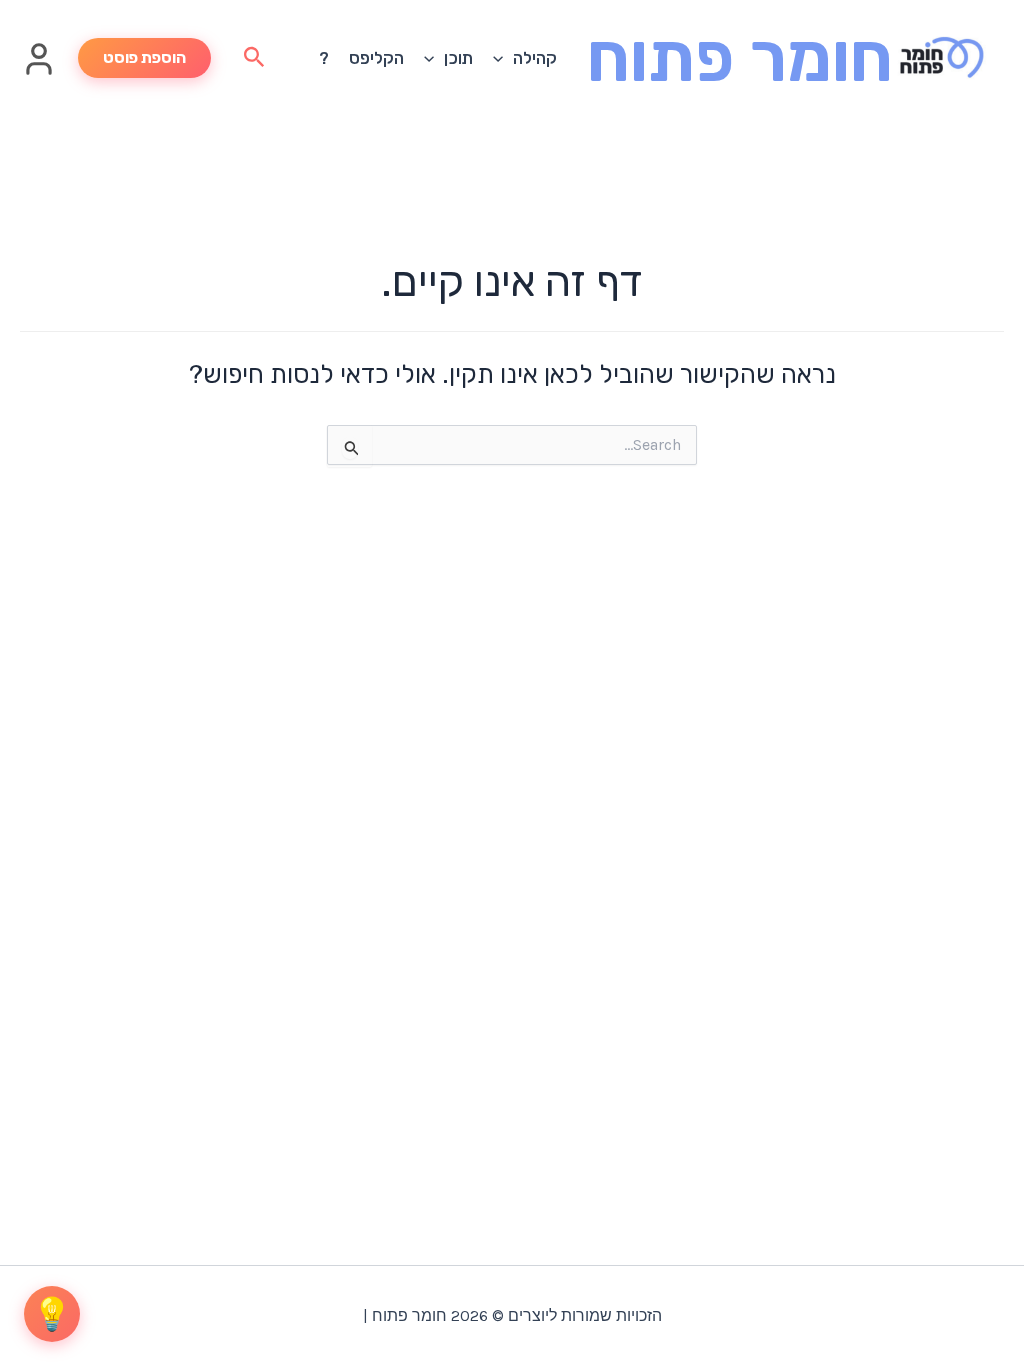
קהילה (535, 58)
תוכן (458, 58)
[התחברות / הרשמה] (39, 70)
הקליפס (376, 58)
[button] (503, 58)
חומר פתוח (740, 57)
